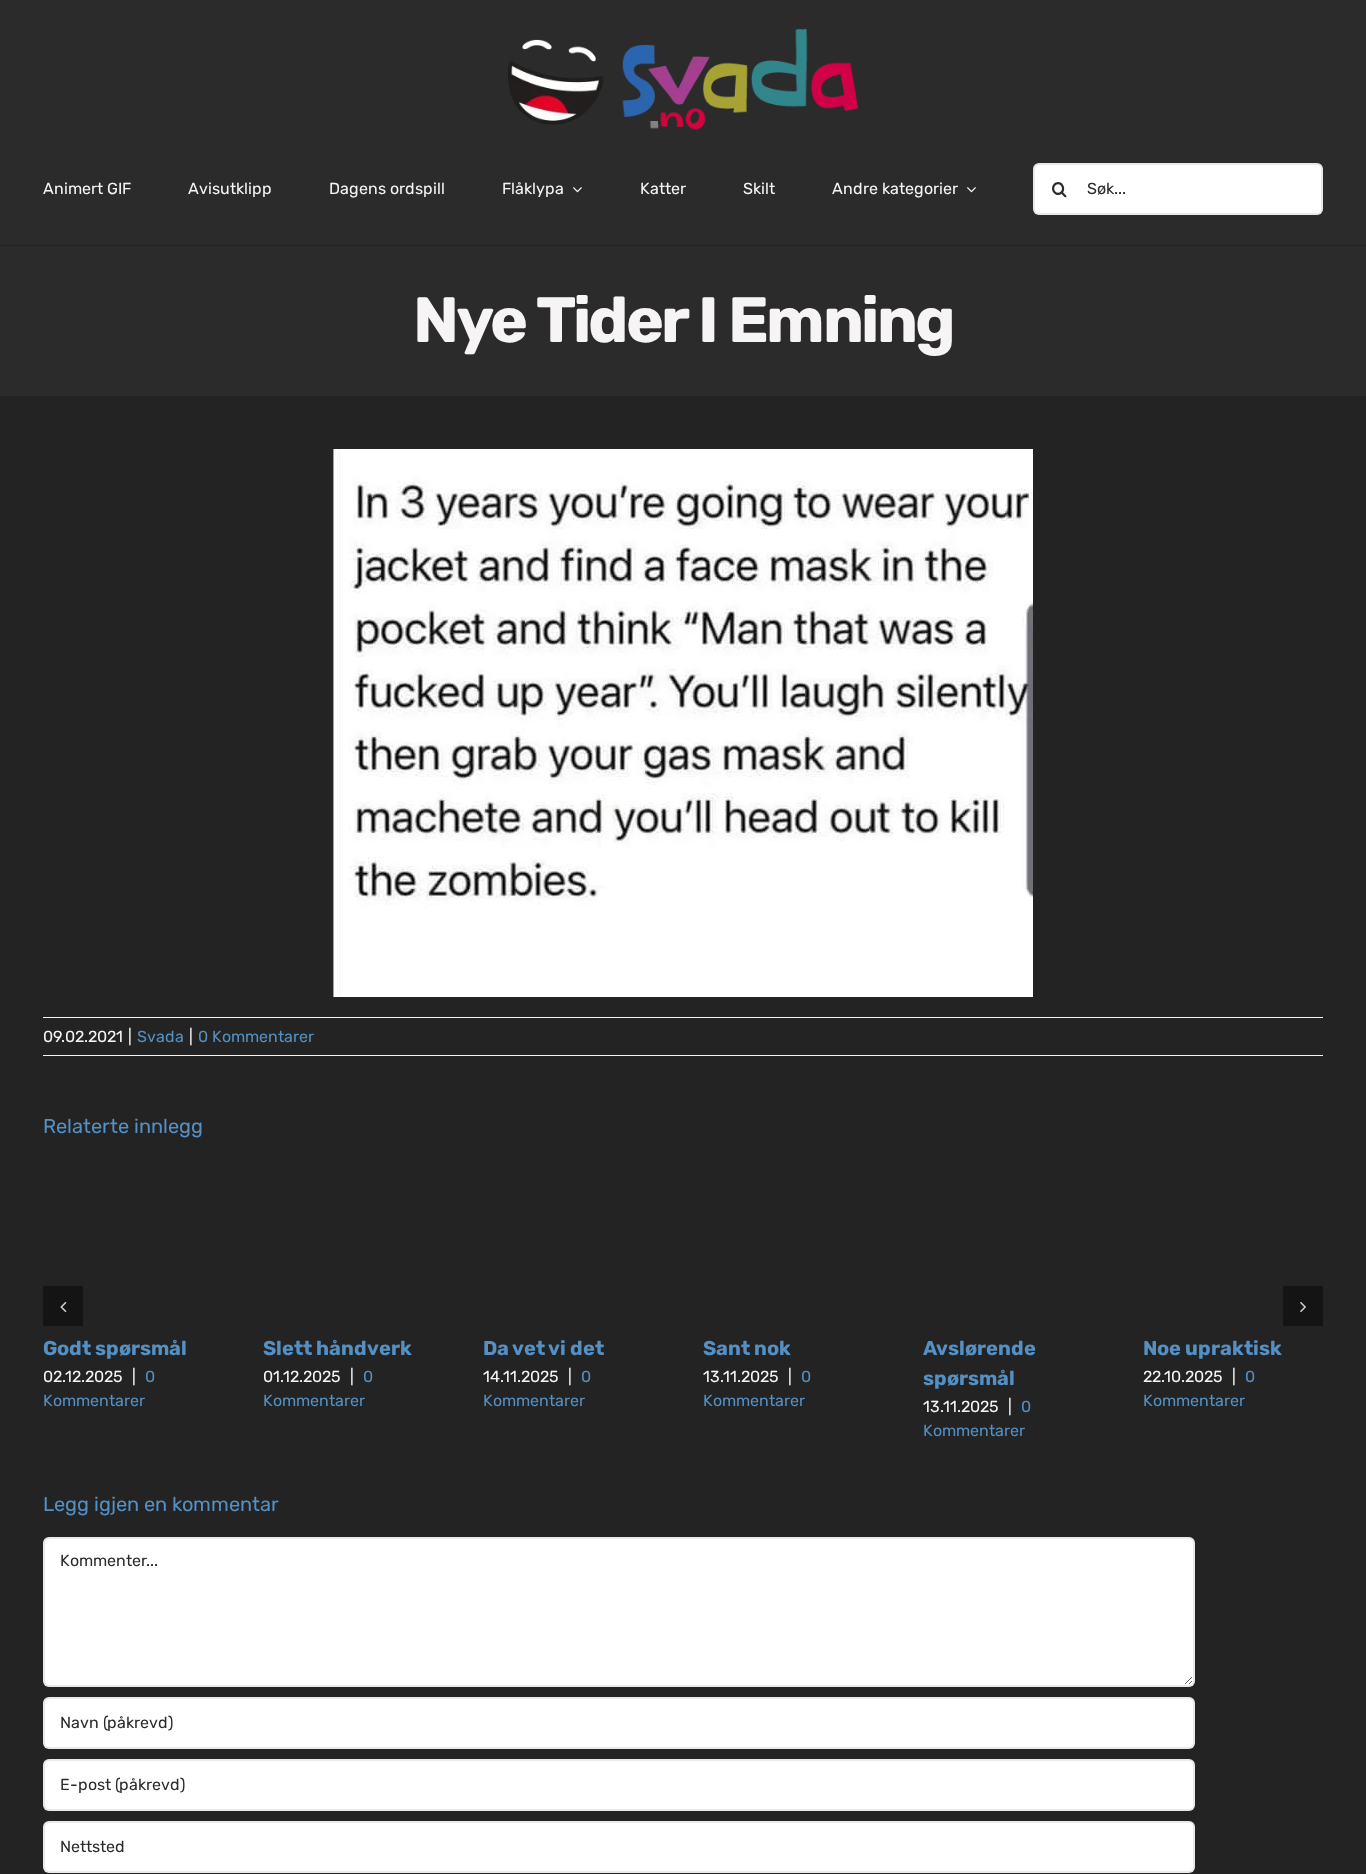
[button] (63, 1306)
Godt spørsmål (115, 1348)
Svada (160, 1036)
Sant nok (747, 1348)
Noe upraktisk (1212, 1348)
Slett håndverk (337, 1348)
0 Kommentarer (256, 1036)
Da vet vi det (543, 1348)
